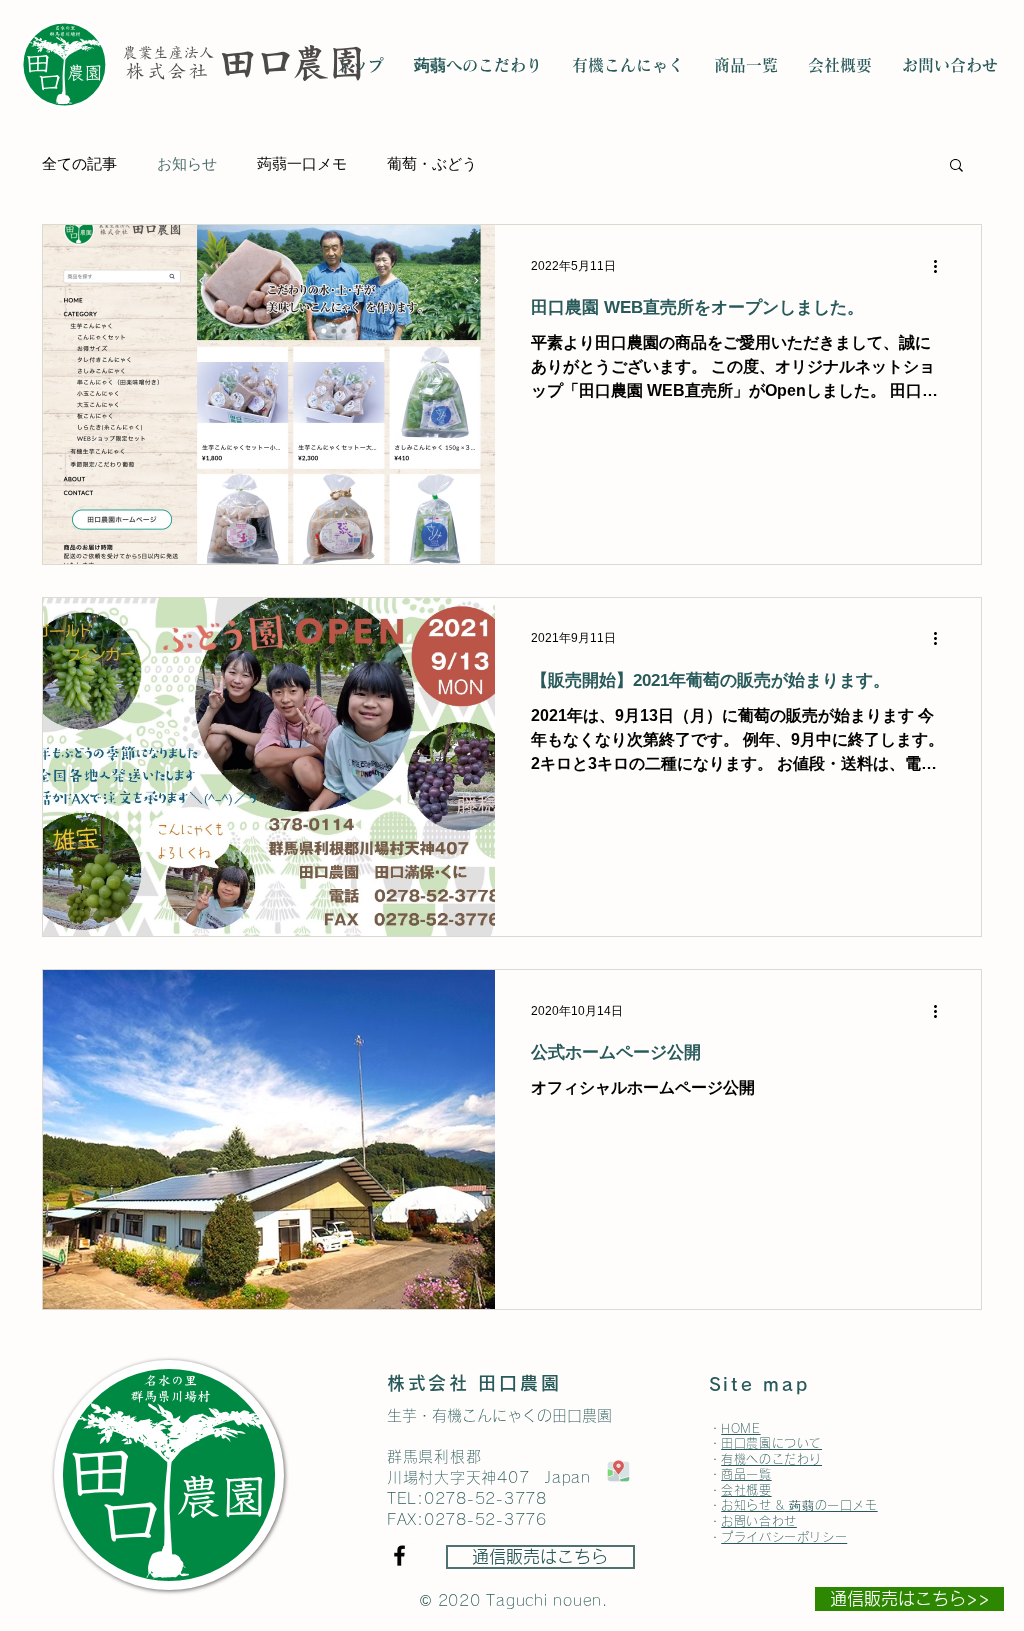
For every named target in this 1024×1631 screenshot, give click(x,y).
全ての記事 (79, 163)
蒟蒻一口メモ (302, 163)
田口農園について (771, 1443)
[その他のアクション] (942, 266)
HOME (740, 1428)
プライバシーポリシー (784, 1537)
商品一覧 (746, 1474)
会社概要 (746, 1490)
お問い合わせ (759, 1521)
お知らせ (187, 163)
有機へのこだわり (771, 1459)
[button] (956, 166)
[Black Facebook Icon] (399, 1555)
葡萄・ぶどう (432, 163)
